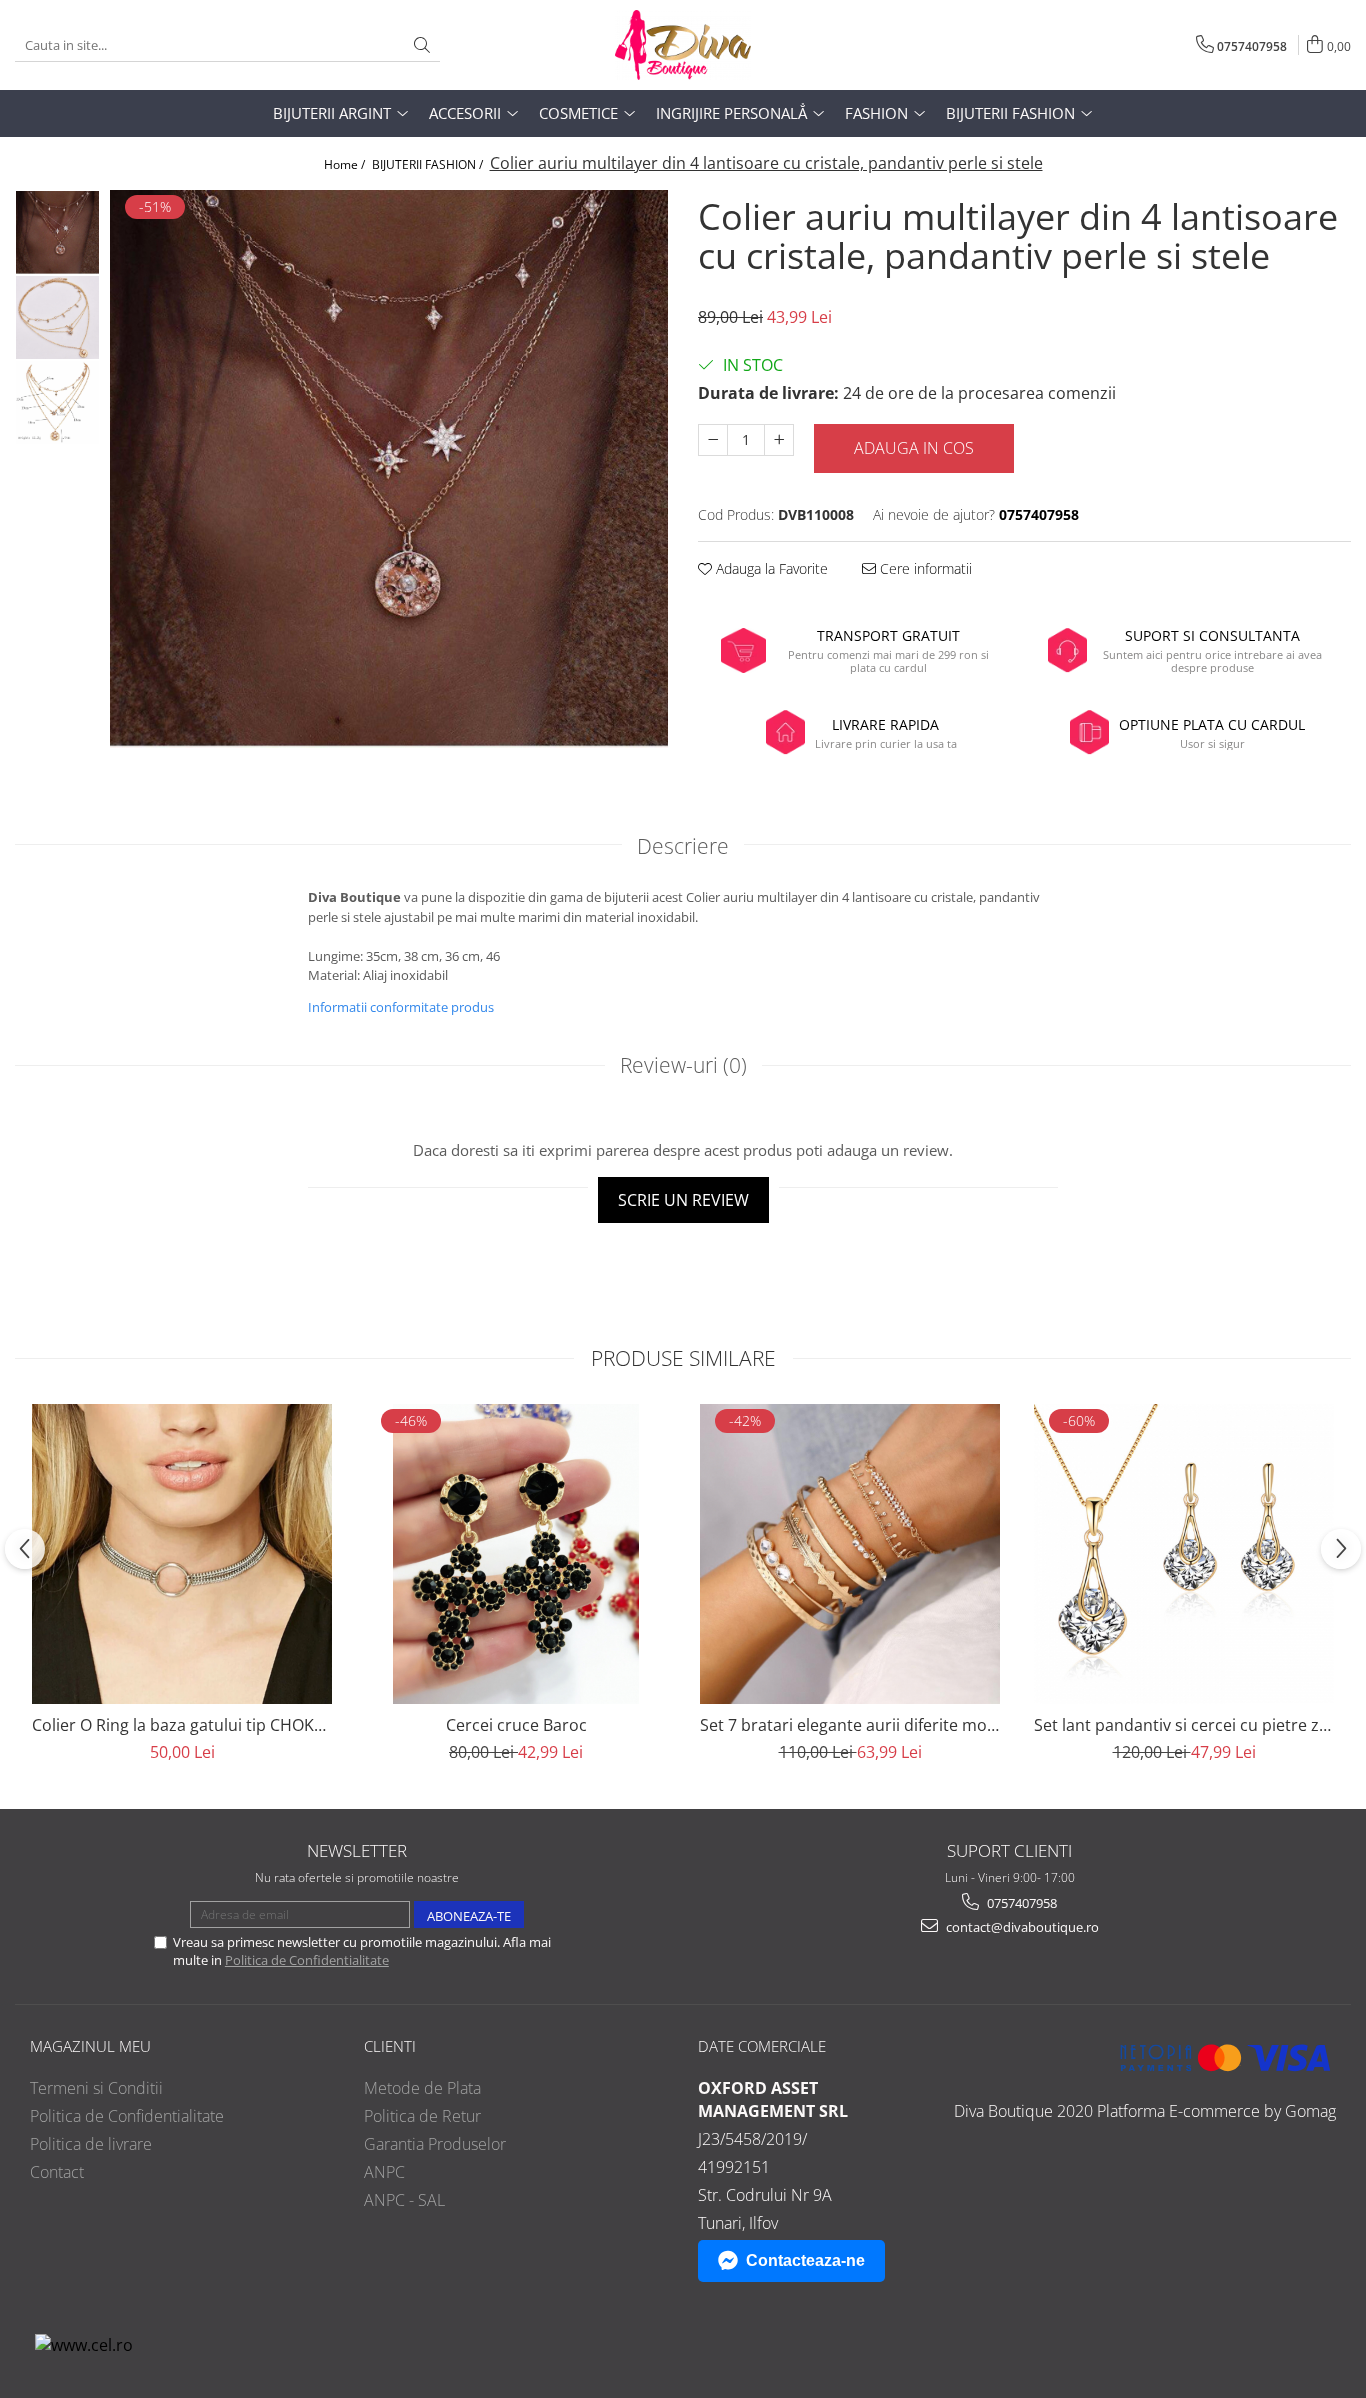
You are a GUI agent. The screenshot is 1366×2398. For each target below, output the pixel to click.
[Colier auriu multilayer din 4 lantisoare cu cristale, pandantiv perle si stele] (389, 469)
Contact (57, 2172)
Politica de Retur (422, 2116)
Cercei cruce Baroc (516, 1725)
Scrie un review (683, 1200)
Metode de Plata (422, 2088)
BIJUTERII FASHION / (429, 164)
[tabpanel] (389, 469)
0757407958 (1020, 1903)
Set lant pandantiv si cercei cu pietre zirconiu (1184, 1725)
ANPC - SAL (404, 2200)
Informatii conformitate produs (401, 1007)
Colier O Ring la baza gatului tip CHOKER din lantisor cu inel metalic (182, 1725)
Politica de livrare (91, 2144)
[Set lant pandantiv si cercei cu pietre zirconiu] (1184, 1554)
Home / (346, 164)
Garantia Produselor (435, 2144)
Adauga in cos (914, 448)
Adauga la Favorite (770, 568)
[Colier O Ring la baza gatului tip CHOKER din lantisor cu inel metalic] (182, 1554)
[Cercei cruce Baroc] (516, 1554)
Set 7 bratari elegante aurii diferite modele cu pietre (850, 1725)
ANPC (384, 2172)
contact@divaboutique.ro (1021, 1927)
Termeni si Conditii (96, 2088)
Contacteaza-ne (805, 2260)
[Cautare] (422, 45)
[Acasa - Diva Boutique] (683, 45)
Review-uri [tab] (683, 1065)
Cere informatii (924, 568)
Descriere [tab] (683, 846)
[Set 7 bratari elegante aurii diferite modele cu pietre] (850, 1554)
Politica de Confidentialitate (307, 1960)
